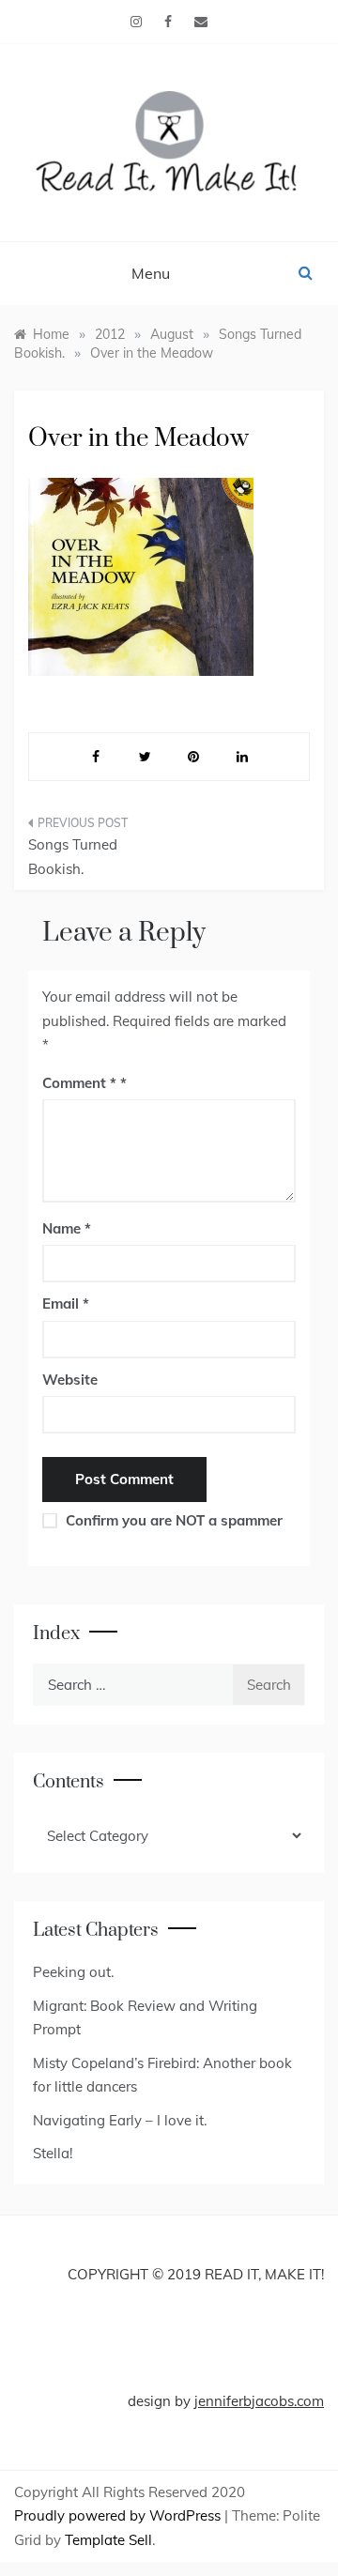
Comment (79, 1083)
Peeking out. (73, 1972)
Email (66, 1303)
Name (67, 1228)
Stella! (53, 2153)
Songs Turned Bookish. (73, 857)
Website (70, 1380)
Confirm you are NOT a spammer (172, 1520)
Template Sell (108, 2540)
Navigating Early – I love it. (120, 2120)
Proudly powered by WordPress (119, 2515)
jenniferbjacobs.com (259, 2401)
